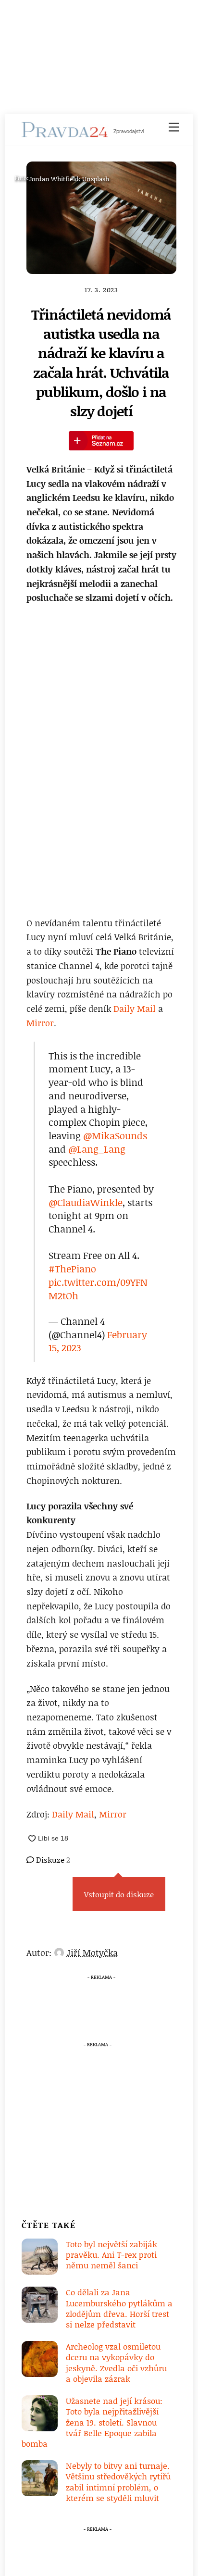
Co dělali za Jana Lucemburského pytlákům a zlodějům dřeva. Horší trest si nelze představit (119, 2308)
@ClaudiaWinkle (86, 1202)
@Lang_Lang (97, 1149)
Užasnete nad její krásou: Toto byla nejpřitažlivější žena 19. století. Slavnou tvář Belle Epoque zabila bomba (92, 2422)
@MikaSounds (115, 1135)
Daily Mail (135, 1008)
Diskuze (52, 1860)
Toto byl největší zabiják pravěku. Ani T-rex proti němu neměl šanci (111, 2255)
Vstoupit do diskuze (119, 1894)
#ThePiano (72, 1269)
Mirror (40, 1023)
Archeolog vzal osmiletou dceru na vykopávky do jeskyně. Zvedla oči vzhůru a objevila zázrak (116, 2362)
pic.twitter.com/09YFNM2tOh (98, 1289)
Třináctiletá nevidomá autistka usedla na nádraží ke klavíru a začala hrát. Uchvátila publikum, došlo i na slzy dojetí (101, 363)
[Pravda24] (65, 133)
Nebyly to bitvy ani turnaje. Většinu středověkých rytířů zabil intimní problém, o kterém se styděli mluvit (118, 2482)
